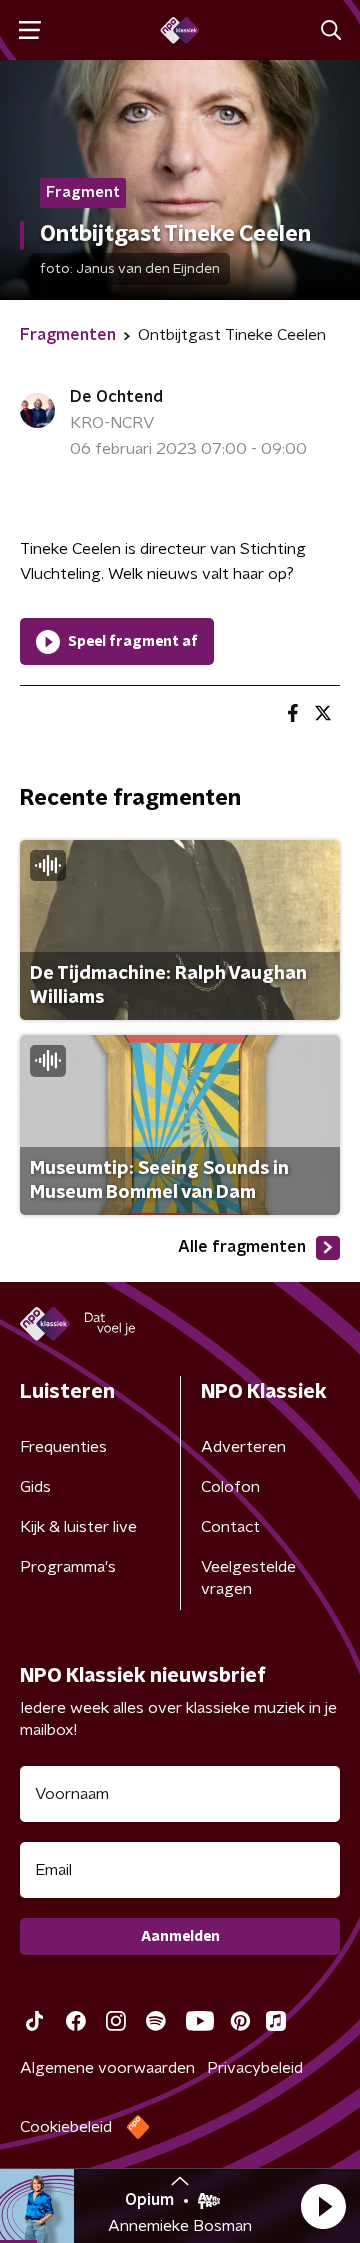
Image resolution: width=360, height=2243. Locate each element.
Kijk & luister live (78, 1527)
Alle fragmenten (242, 1247)
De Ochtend (116, 397)
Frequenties (63, 1447)
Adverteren (243, 1447)
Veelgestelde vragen (248, 1578)
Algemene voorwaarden (107, 2068)
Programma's (68, 1567)
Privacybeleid (255, 2068)
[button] (323, 2206)
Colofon (230, 1487)
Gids (35, 1487)
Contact (230, 1527)
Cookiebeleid (66, 2127)
